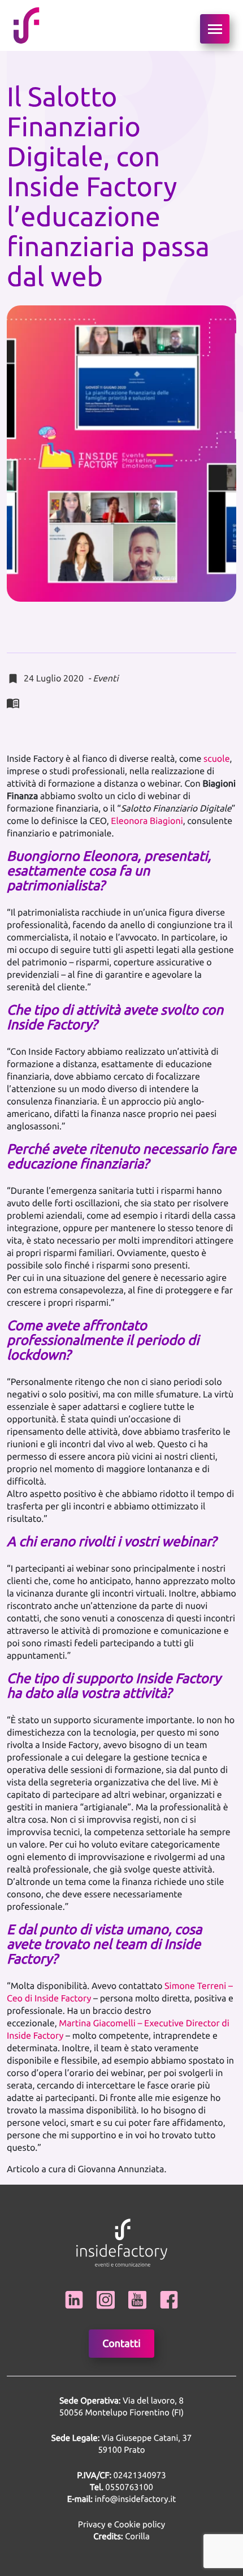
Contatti (121, 2344)
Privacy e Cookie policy (121, 2524)
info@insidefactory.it (136, 2499)
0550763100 (129, 2487)
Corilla (121, 2536)
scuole (217, 759)
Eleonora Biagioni (147, 821)
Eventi (105, 679)
